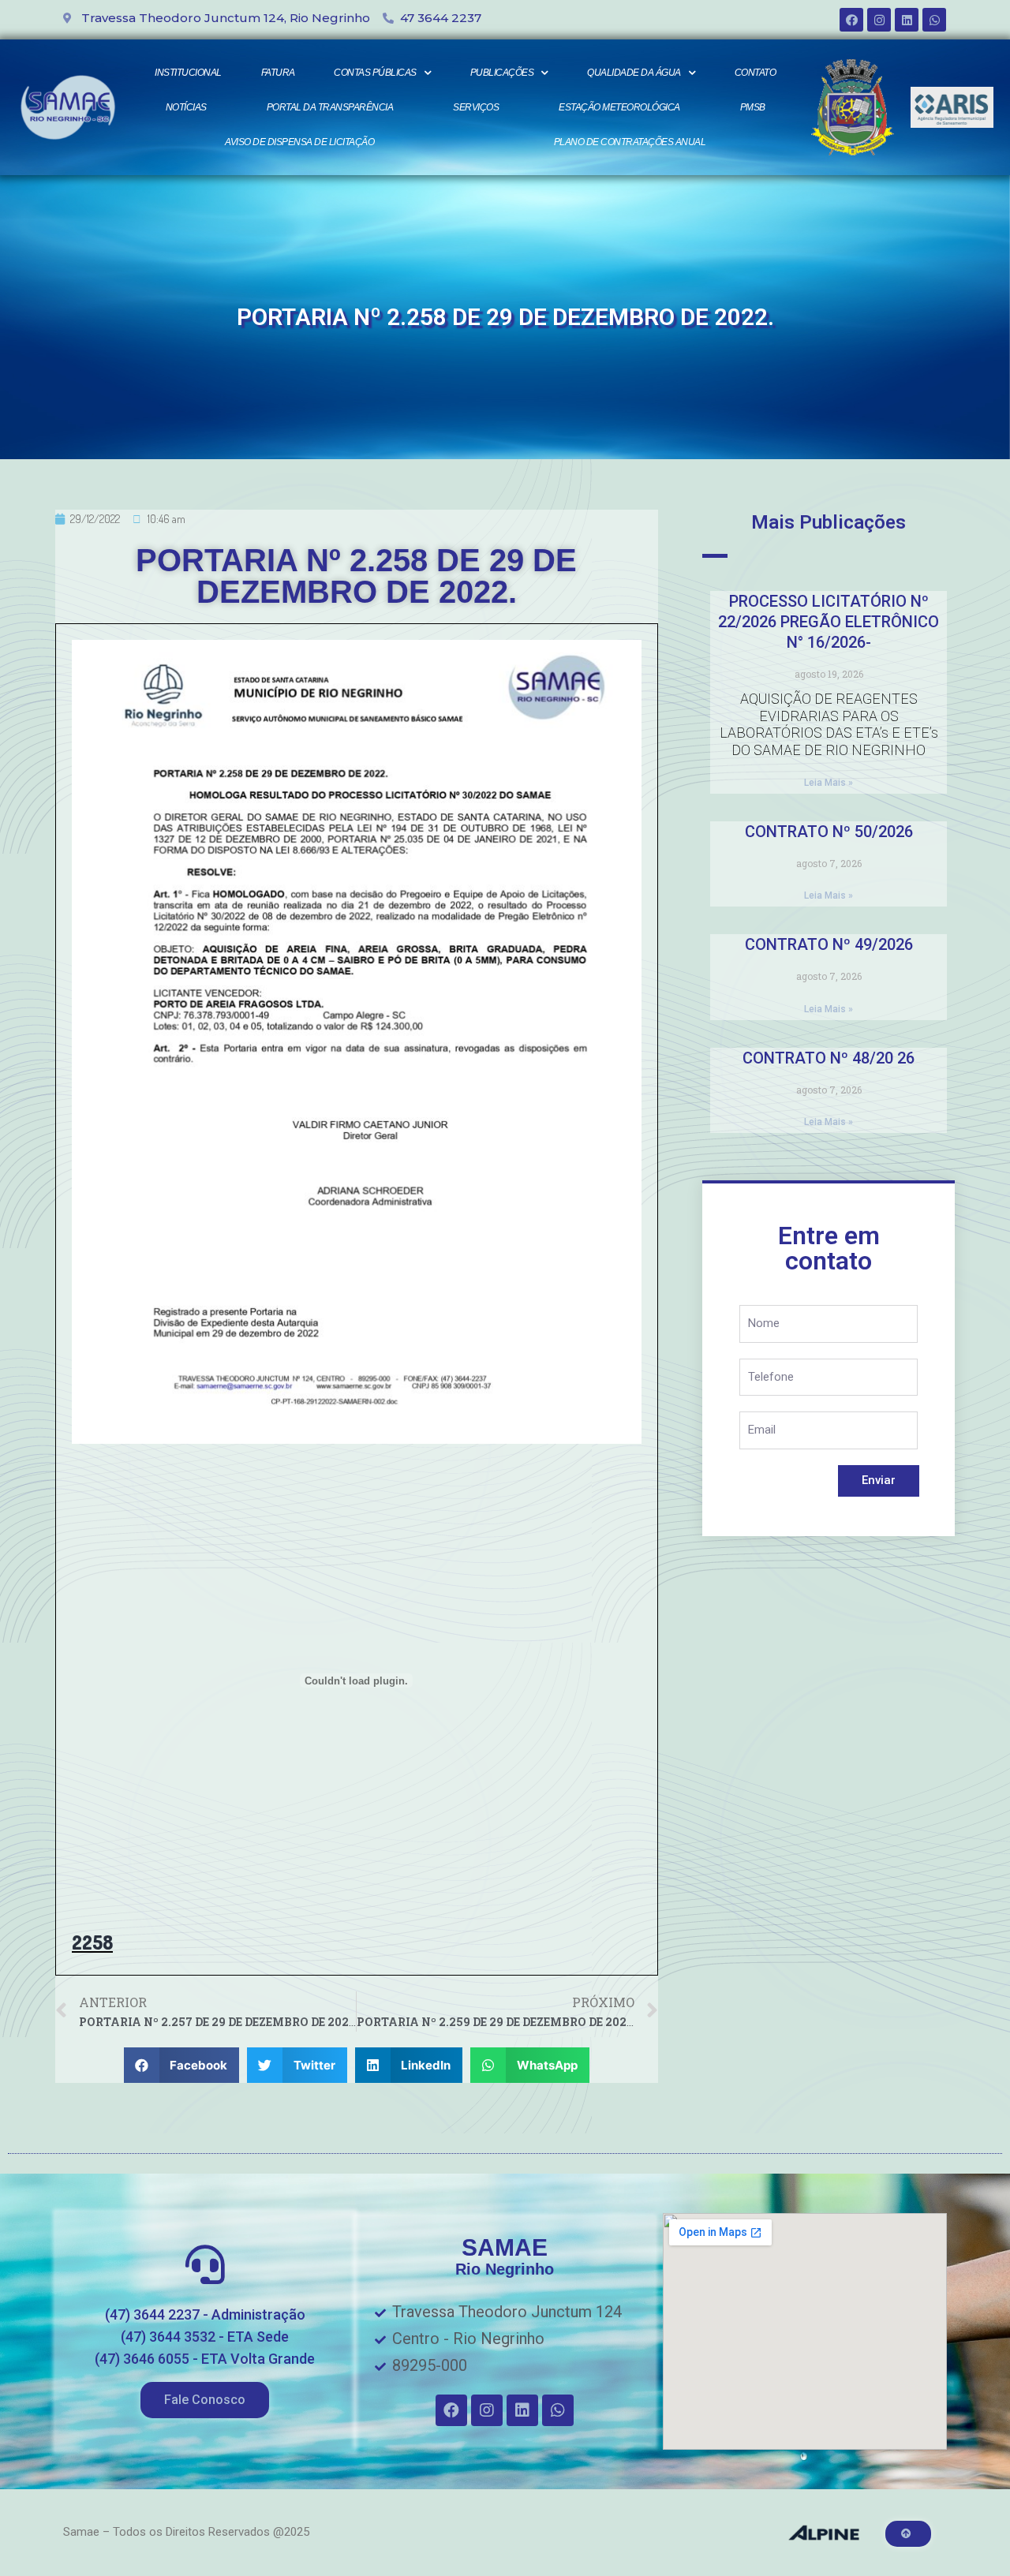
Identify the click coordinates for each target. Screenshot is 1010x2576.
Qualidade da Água (634, 73)
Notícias (186, 107)
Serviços (476, 107)
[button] (205, 2400)
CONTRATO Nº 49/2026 (829, 944)
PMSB (753, 107)
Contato (756, 73)
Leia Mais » (829, 783)
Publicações (502, 73)
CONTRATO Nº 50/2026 (829, 832)
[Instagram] (879, 20)
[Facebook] (851, 20)
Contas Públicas (375, 73)
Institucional (188, 73)
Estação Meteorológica (619, 107)
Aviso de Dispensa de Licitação (299, 142)
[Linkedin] (907, 20)
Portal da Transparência (330, 107)
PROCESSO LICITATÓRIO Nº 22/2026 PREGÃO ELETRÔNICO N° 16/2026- (829, 622)
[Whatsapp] (934, 20)
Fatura (278, 73)
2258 (92, 1942)
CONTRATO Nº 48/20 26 (829, 1058)
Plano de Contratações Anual (630, 142)
